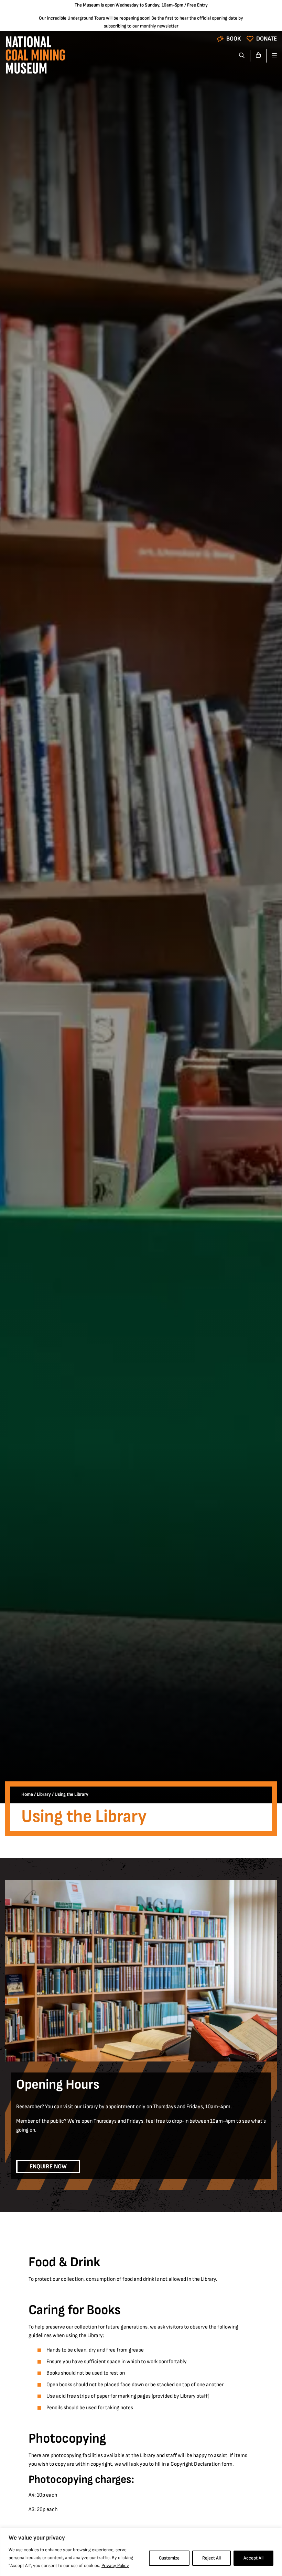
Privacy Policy (115, 2566)
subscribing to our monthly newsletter (141, 26)
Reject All (211, 2558)
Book (234, 39)
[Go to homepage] (35, 57)
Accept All (253, 2558)
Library (44, 1794)
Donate (267, 39)
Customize (169, 2558)
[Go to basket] (258, 56)
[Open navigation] (272, 56)
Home (27, 1794)
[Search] (242, 56)
